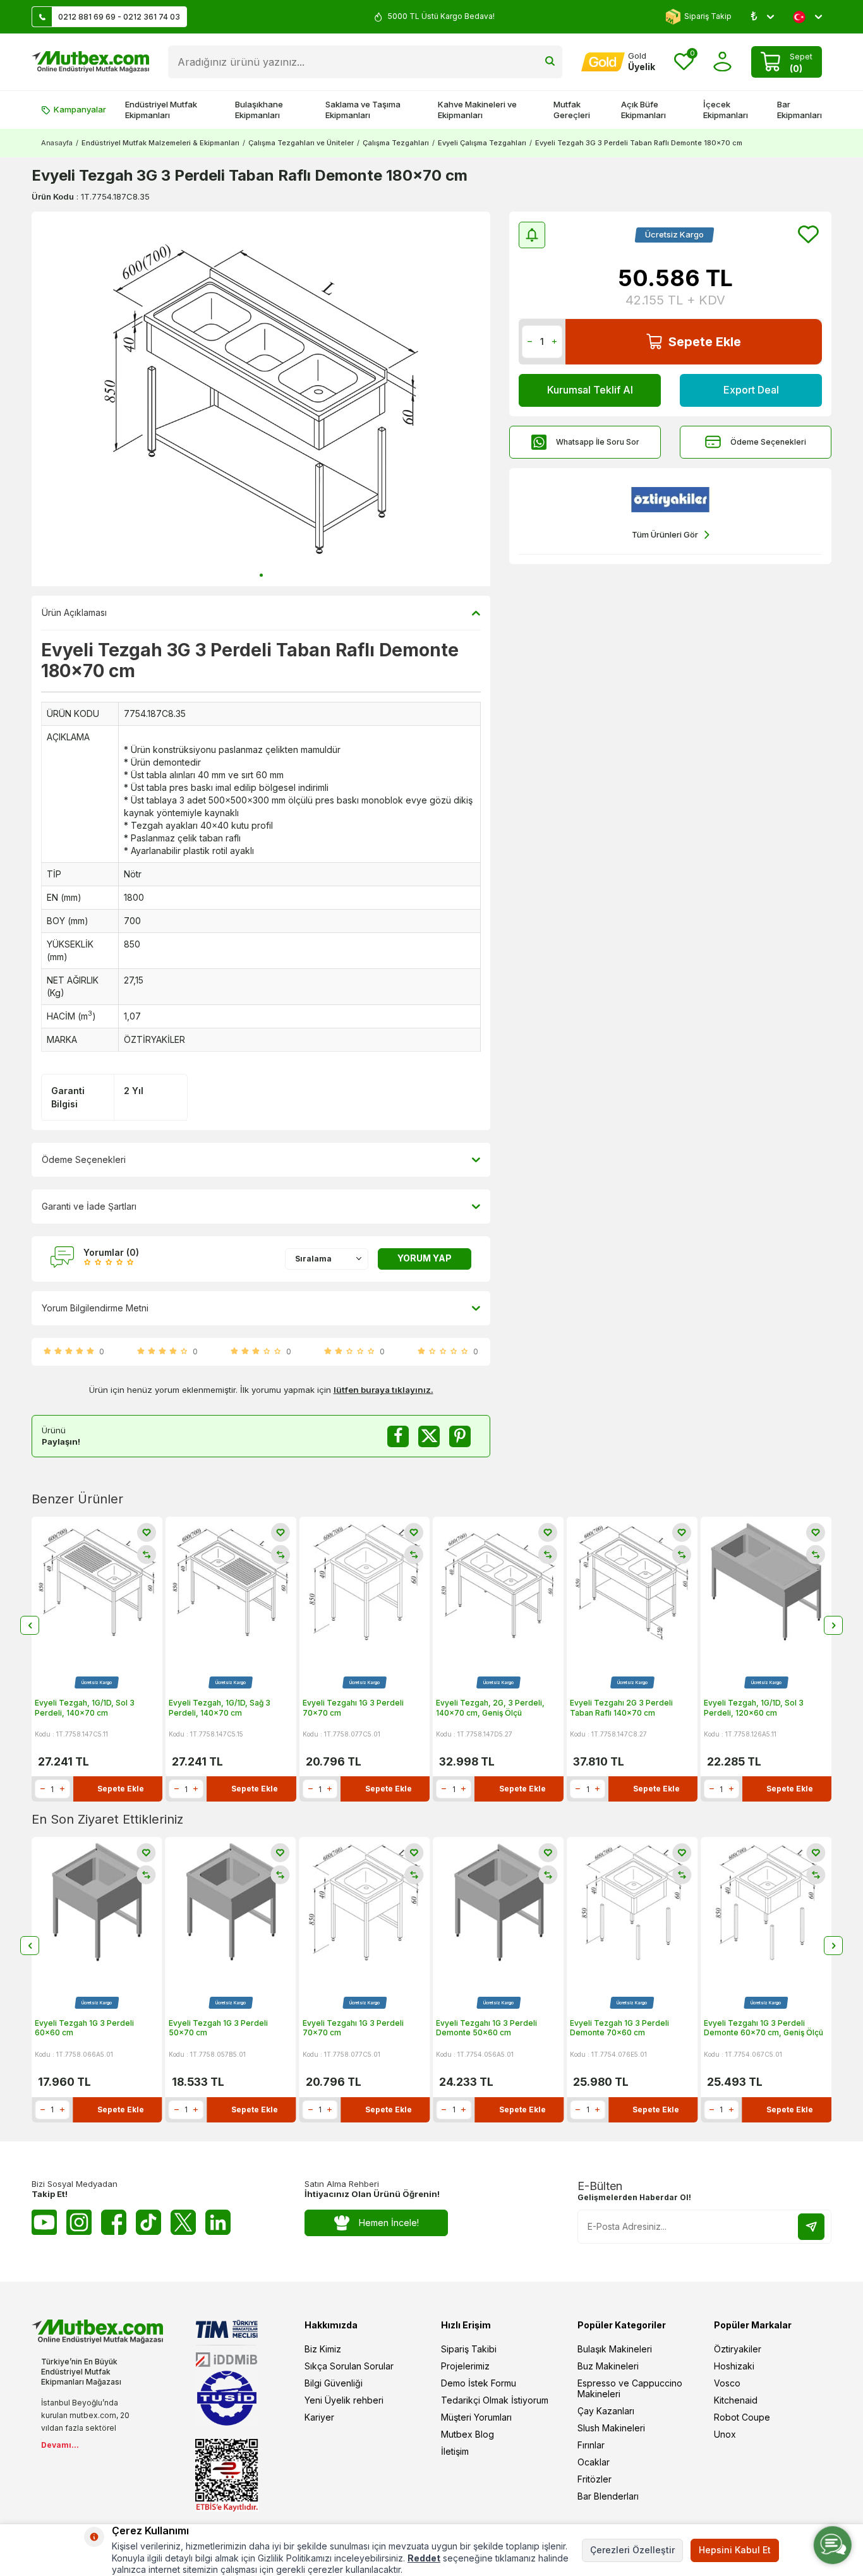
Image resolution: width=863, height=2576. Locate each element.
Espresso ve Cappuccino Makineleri (630, 2388)
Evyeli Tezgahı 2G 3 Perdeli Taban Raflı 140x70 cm (621, 1708)
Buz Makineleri (608, 2366)
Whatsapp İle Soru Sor (598, 442)
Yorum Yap (425, 1258)
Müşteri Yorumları (476, 2417)
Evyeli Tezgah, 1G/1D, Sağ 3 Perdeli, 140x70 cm (220, 1708)
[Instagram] (79, 2222)
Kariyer (319, 2417)
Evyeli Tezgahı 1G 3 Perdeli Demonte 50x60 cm (486, 2028)
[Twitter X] (183, 2222)
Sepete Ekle (705, 342)
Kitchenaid (736, 2400)
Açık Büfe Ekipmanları (643, 110)
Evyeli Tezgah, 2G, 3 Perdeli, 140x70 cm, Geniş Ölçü (490, 1708)
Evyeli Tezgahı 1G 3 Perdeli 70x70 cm (353, 1708)
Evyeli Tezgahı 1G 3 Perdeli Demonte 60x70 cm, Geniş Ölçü (763, 2028)
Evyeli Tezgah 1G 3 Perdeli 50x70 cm (218, 2028)
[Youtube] (44, 2222)
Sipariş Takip (708, 16)
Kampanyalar (80, 109)
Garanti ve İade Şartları (89, 1206)
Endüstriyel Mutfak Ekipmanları (161, 110)
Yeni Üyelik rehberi (344, 2400)
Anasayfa (57, 143)
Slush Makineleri (611, 2428)
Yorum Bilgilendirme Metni (95, 1308)
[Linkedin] (218, 2222)
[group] (261, 399)
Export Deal (751, 390)
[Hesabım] (722, 62)
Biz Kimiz (323, 2349)
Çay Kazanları (606, 2411)
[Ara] (550, 62)
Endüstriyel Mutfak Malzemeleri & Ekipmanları (160, 143)
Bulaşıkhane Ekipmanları (259, 110)
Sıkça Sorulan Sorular (349, 2366)
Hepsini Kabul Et (735, 2550)
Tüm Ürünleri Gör (665, 534)
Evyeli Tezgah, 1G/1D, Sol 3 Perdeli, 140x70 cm (85, 1708)
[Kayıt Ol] (811, 2227)
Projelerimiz (465, 2366)
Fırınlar (591, 2445)
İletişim (455, 2451)
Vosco (727, 2383)
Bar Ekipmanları (800, 110)
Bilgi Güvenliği (334, 2383)
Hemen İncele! (389, 2223)
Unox (725, 2434)
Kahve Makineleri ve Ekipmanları (477, 110)
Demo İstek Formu (479, 2383)
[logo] (90, 62)
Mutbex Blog (468, 2434)
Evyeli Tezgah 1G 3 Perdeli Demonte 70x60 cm (619, 2028)
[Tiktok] (148, 2222)
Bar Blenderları (608, 2496)
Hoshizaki (734, 2366)
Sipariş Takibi (469, 2349)
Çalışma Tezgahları (396, 143)
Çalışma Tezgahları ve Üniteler (301, 143)
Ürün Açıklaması (74, 612)
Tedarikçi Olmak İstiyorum (495, 2400)
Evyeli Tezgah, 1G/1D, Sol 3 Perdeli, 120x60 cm (754, 1708)
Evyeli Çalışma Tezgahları (482, 143)
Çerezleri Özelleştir (632, 2550)
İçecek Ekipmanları (726, 110)
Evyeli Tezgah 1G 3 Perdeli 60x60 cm (84, 2028)
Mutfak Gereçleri (572, 110)
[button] (261, 575)
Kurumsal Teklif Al (590, 390)
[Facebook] (114, 2222)
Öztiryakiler (738, 2349)
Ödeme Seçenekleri (768, 442)
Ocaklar (594, 2462)
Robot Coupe (742, 2417)
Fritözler (594, 2479)
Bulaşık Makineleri (615, 2349)
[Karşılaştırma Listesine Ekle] (147, 1555)
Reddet (424, 2558)
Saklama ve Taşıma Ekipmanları (363, 110)
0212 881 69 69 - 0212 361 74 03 (119, 17)
